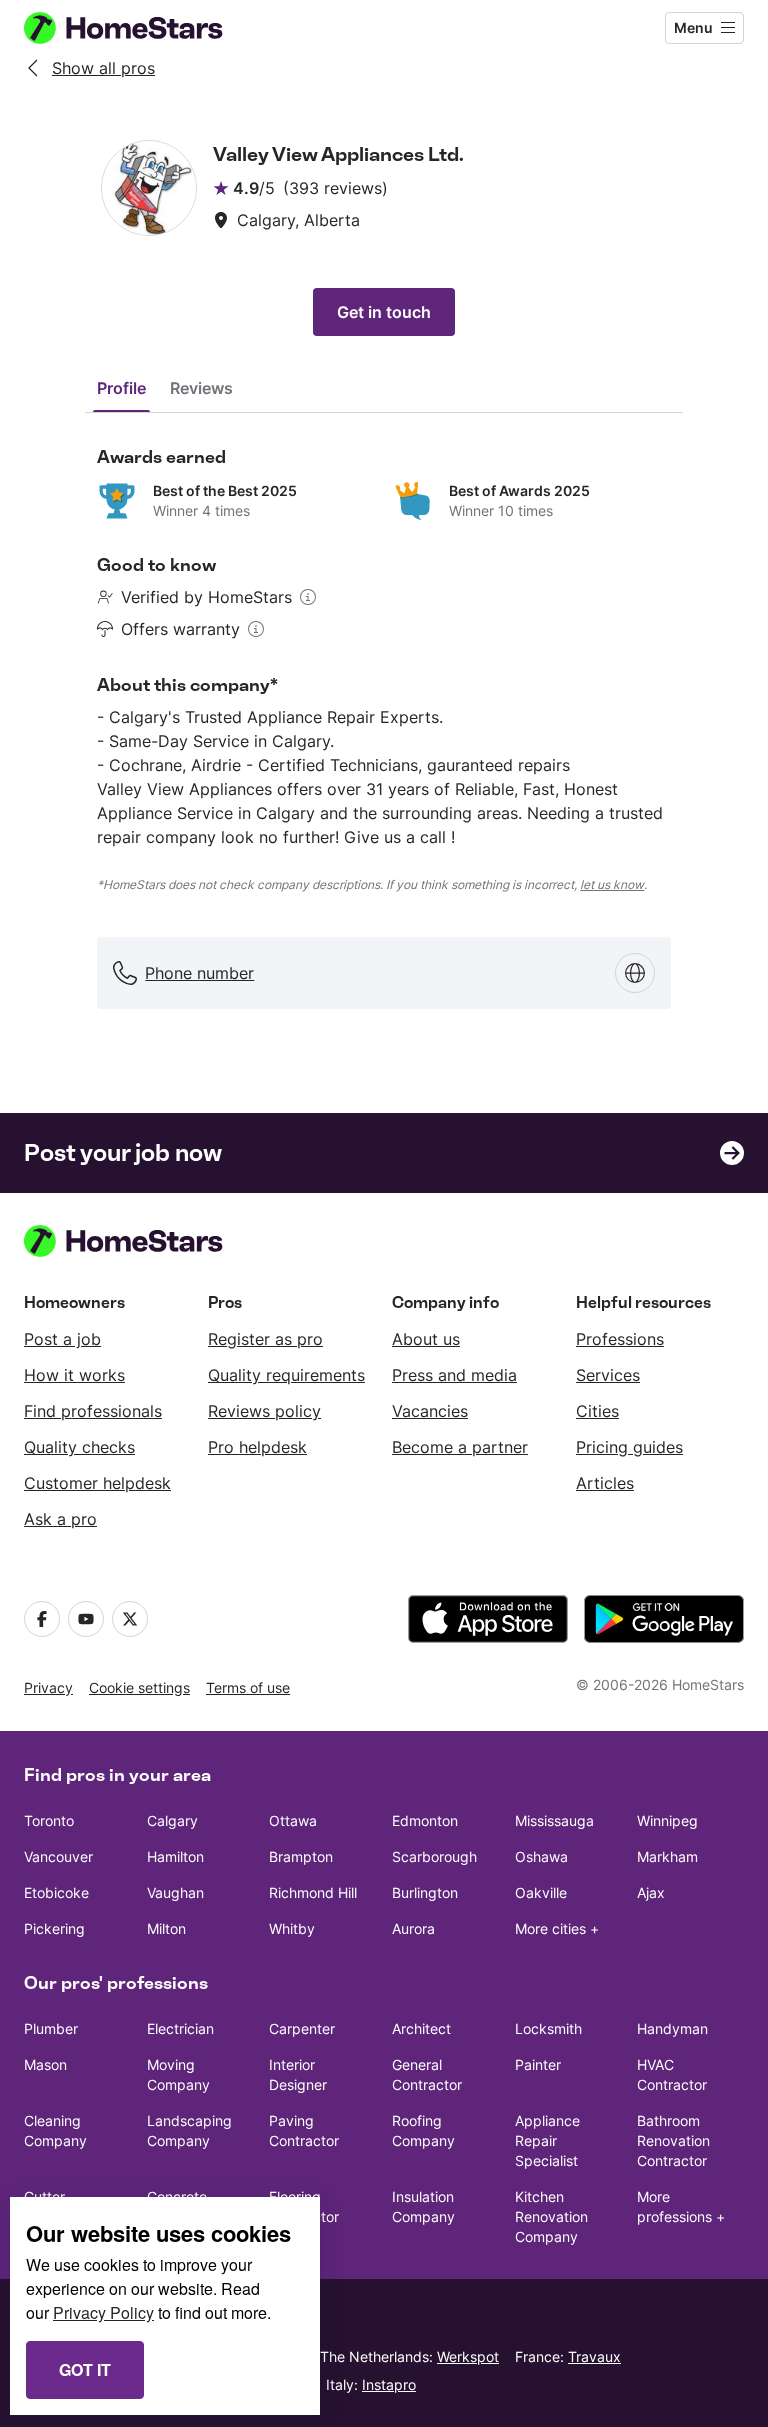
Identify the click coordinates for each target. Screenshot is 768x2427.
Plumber (51, 2028)
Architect (421, 2028)
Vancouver (58, 1856)
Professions (620, 1339)
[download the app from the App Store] (488, 1619)
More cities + (557, 1928)
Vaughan (175, 1892)
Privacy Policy (103, 2312)
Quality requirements (286, 1375)
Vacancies (430, 1411)
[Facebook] (42, 1619)
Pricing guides (629, 1447)
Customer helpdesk (97, 1483)
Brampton (301, 1856)
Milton (166, 1928)
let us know (612, 884)
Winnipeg (667, 1820)
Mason (45, 2064)
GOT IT (85, 2369)
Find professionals (93, 1411)
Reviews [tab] (201, 388)
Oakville (541, 1892)
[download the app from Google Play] (664, 1619)
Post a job (62, 1339)
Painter (538, 2064)
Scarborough (434, 1856)
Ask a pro (60, 1519)
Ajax (651, 1892)
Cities (597, 1411)
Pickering (54, 1928)
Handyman (672, 2028)
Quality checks (79, 1447)
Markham (667, 1856)
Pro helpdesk (257, 1447)
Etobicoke (56, 1892)
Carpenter (302, 2028)
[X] (130, 1619)
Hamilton (175, 1856)
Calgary (172, 1820)
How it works (74, 1375)
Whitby (292, 1928)
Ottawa (293, 1820)
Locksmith (548, 2028)
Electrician (180, 2028)
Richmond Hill (313, 1892)
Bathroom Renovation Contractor (673, 2140)
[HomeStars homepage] (142, 28)
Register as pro (265, 1339)
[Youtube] (86, 1619)
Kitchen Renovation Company (551, 2216)
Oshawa (541, 1856)
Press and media (454, 1375)
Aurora (413, 1928)
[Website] (635, 973)
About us (426, 1339)
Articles (605, 1483)
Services (608, 1375)
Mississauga (554, 1820)
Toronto (49, 1820)
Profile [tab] (121, 388)
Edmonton (425, 1820)
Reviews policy (264, 1411)
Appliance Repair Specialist (547, 2140)
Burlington (425, 1892)
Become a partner (460, 1447)
